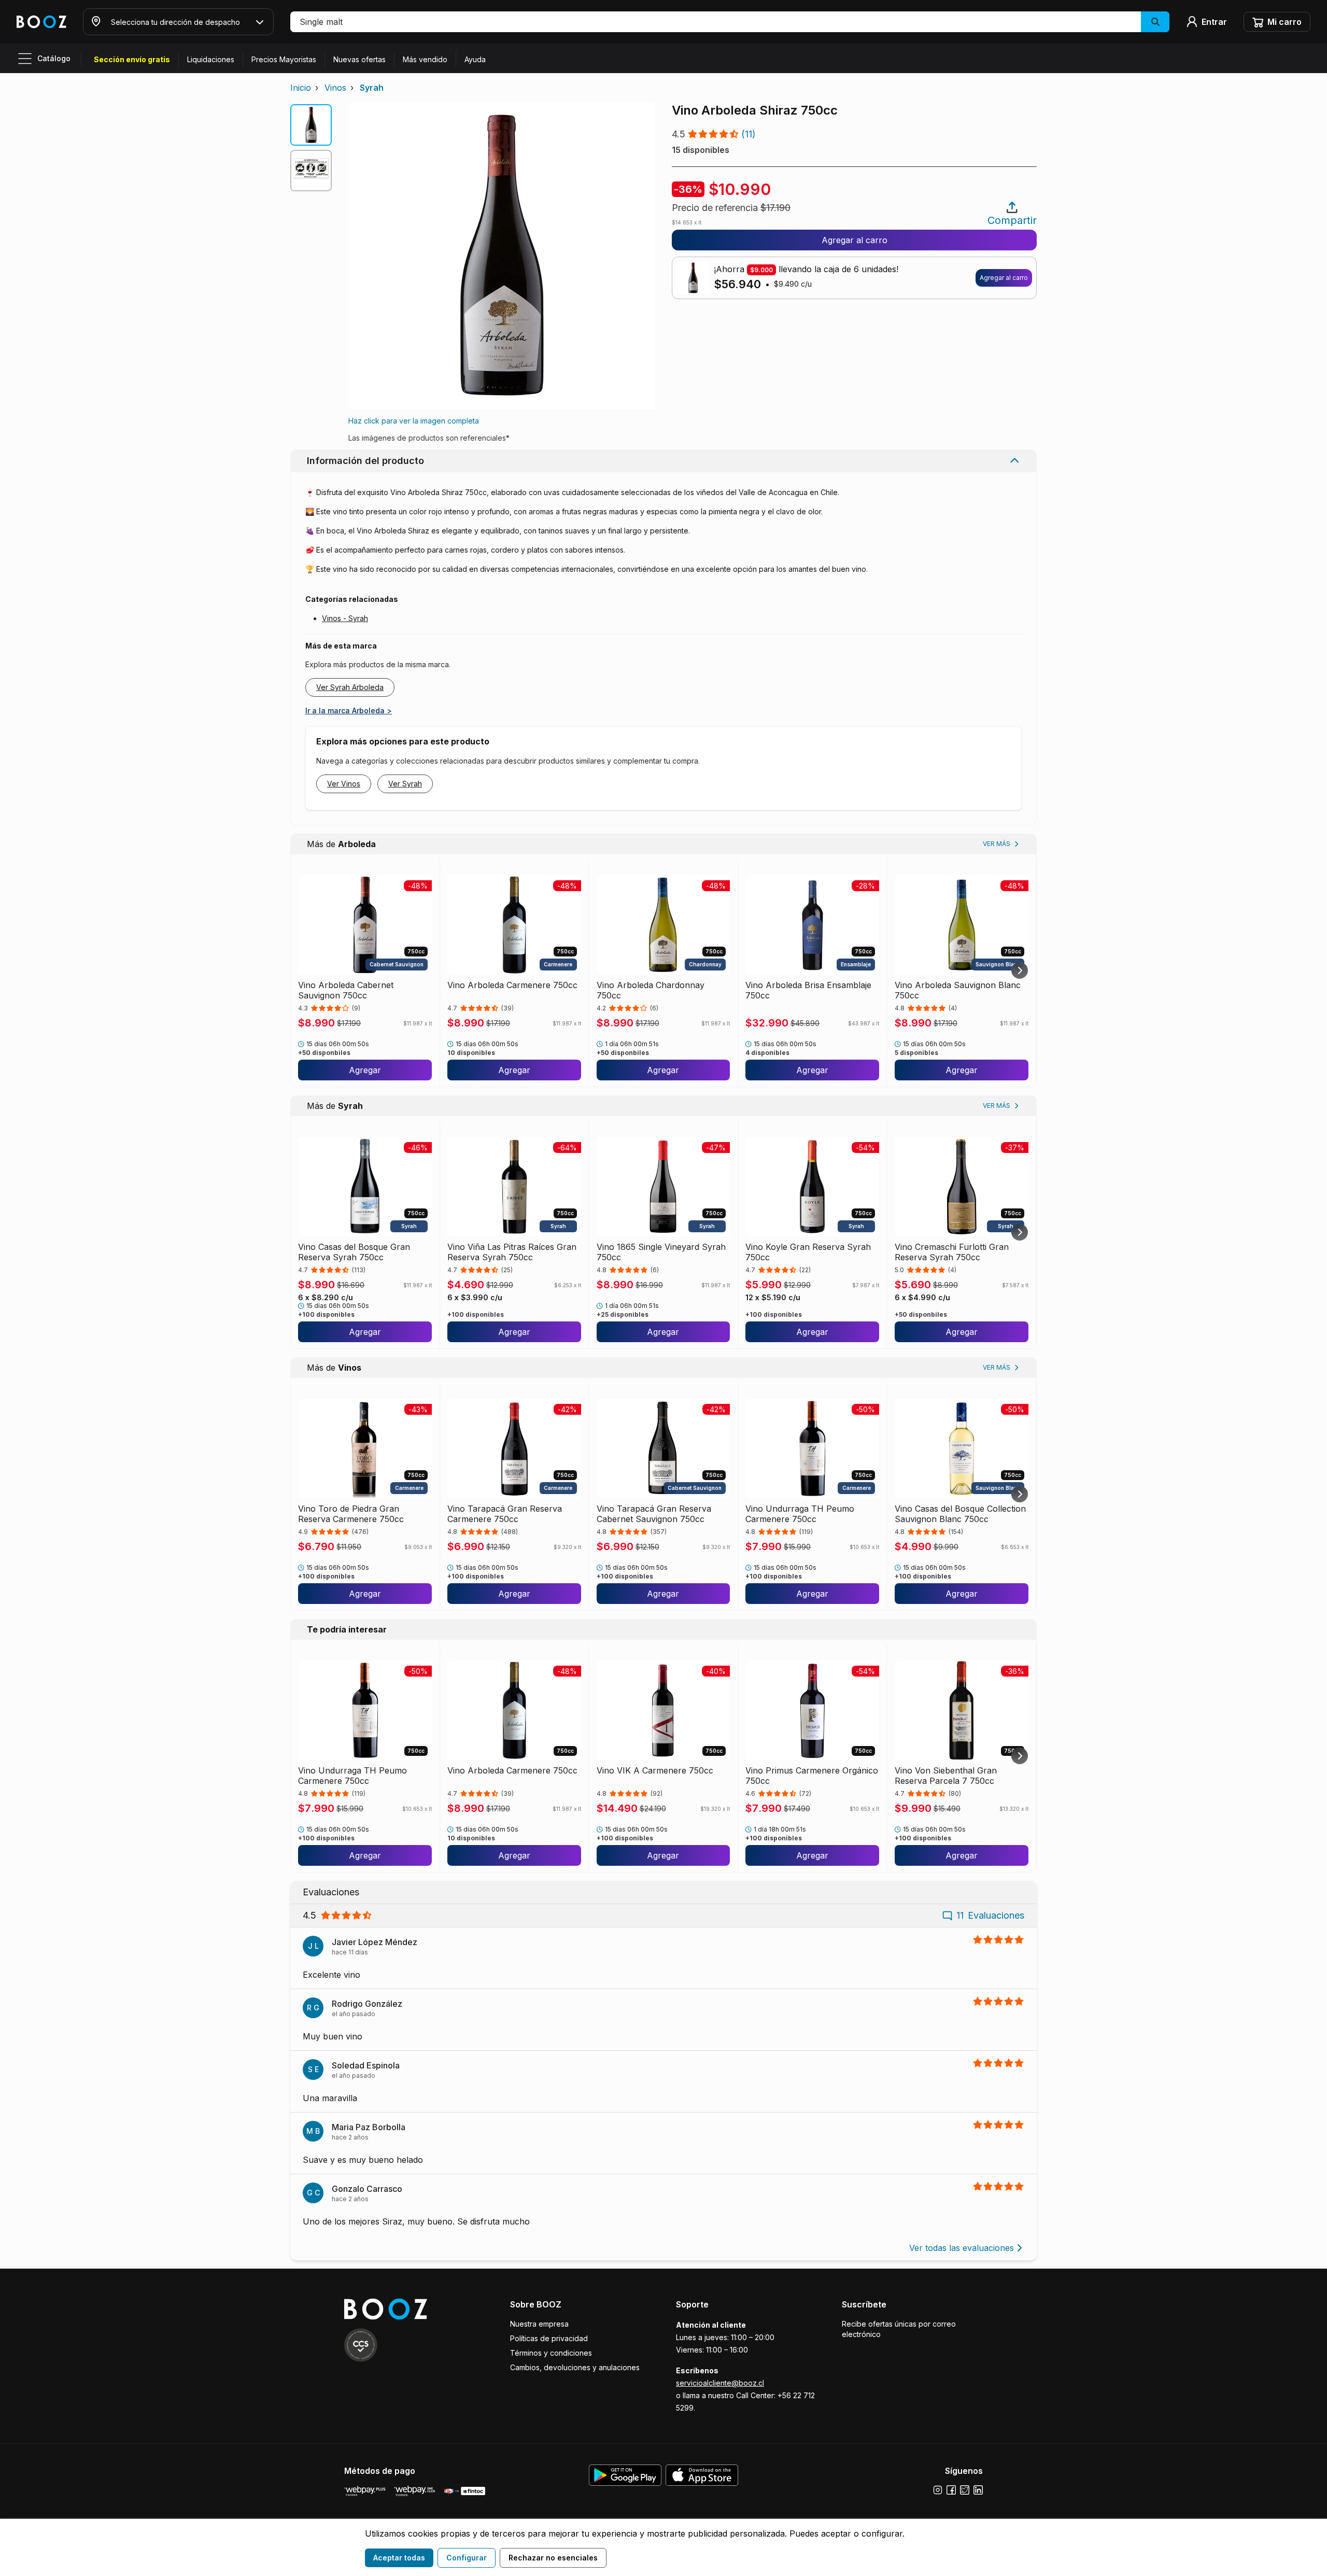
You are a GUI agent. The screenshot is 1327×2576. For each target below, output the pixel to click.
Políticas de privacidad (549, 2338)
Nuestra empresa (539, 2324)
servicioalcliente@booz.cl (720, 2383)
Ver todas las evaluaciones (962, 2248)
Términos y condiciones (551, 2353)
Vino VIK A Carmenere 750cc (655, 1770)
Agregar (365, 1070)
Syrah (372, 88)
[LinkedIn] (978, 2490)
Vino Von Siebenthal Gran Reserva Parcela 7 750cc (946, 1776)
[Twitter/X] (965, 2490)
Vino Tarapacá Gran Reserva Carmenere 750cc (505, 1514)
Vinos (335, 88)
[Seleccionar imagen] (311, 125)
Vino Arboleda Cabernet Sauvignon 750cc (346, 990)
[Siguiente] (1020, 970)
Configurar (467, 2558)
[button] (730, 22)
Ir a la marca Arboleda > (349, 710)
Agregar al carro (855, 240)
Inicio (301, 88)
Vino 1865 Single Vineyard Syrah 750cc (661, 1252)
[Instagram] (938, 2490)
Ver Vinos (344, 784)
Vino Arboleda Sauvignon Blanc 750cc (958, 990)
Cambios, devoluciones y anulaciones (575, 2367)
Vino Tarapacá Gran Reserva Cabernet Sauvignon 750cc (654, 1514)
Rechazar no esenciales (553, 2558)
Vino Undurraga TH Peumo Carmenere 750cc (800, 1514)
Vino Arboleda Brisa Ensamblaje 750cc (808, 990)
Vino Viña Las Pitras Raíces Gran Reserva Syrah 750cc (512, 1252)
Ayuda (475, 59)
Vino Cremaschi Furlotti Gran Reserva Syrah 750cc (952, 1252)
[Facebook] (951, 2490)
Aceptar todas (399, 2558)
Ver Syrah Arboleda (350, 687)
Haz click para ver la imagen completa (414, 421)
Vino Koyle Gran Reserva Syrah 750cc (808, 1252)
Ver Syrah (405, 784)
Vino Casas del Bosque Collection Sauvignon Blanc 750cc (960, 1514)
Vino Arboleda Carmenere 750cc (512, 985)
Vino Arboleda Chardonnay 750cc (651, 990)
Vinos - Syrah (345, 618)
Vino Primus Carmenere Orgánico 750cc (812, 1776)
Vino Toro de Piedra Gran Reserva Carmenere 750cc (351, 1514)
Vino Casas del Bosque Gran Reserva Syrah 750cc (354, 1252)
